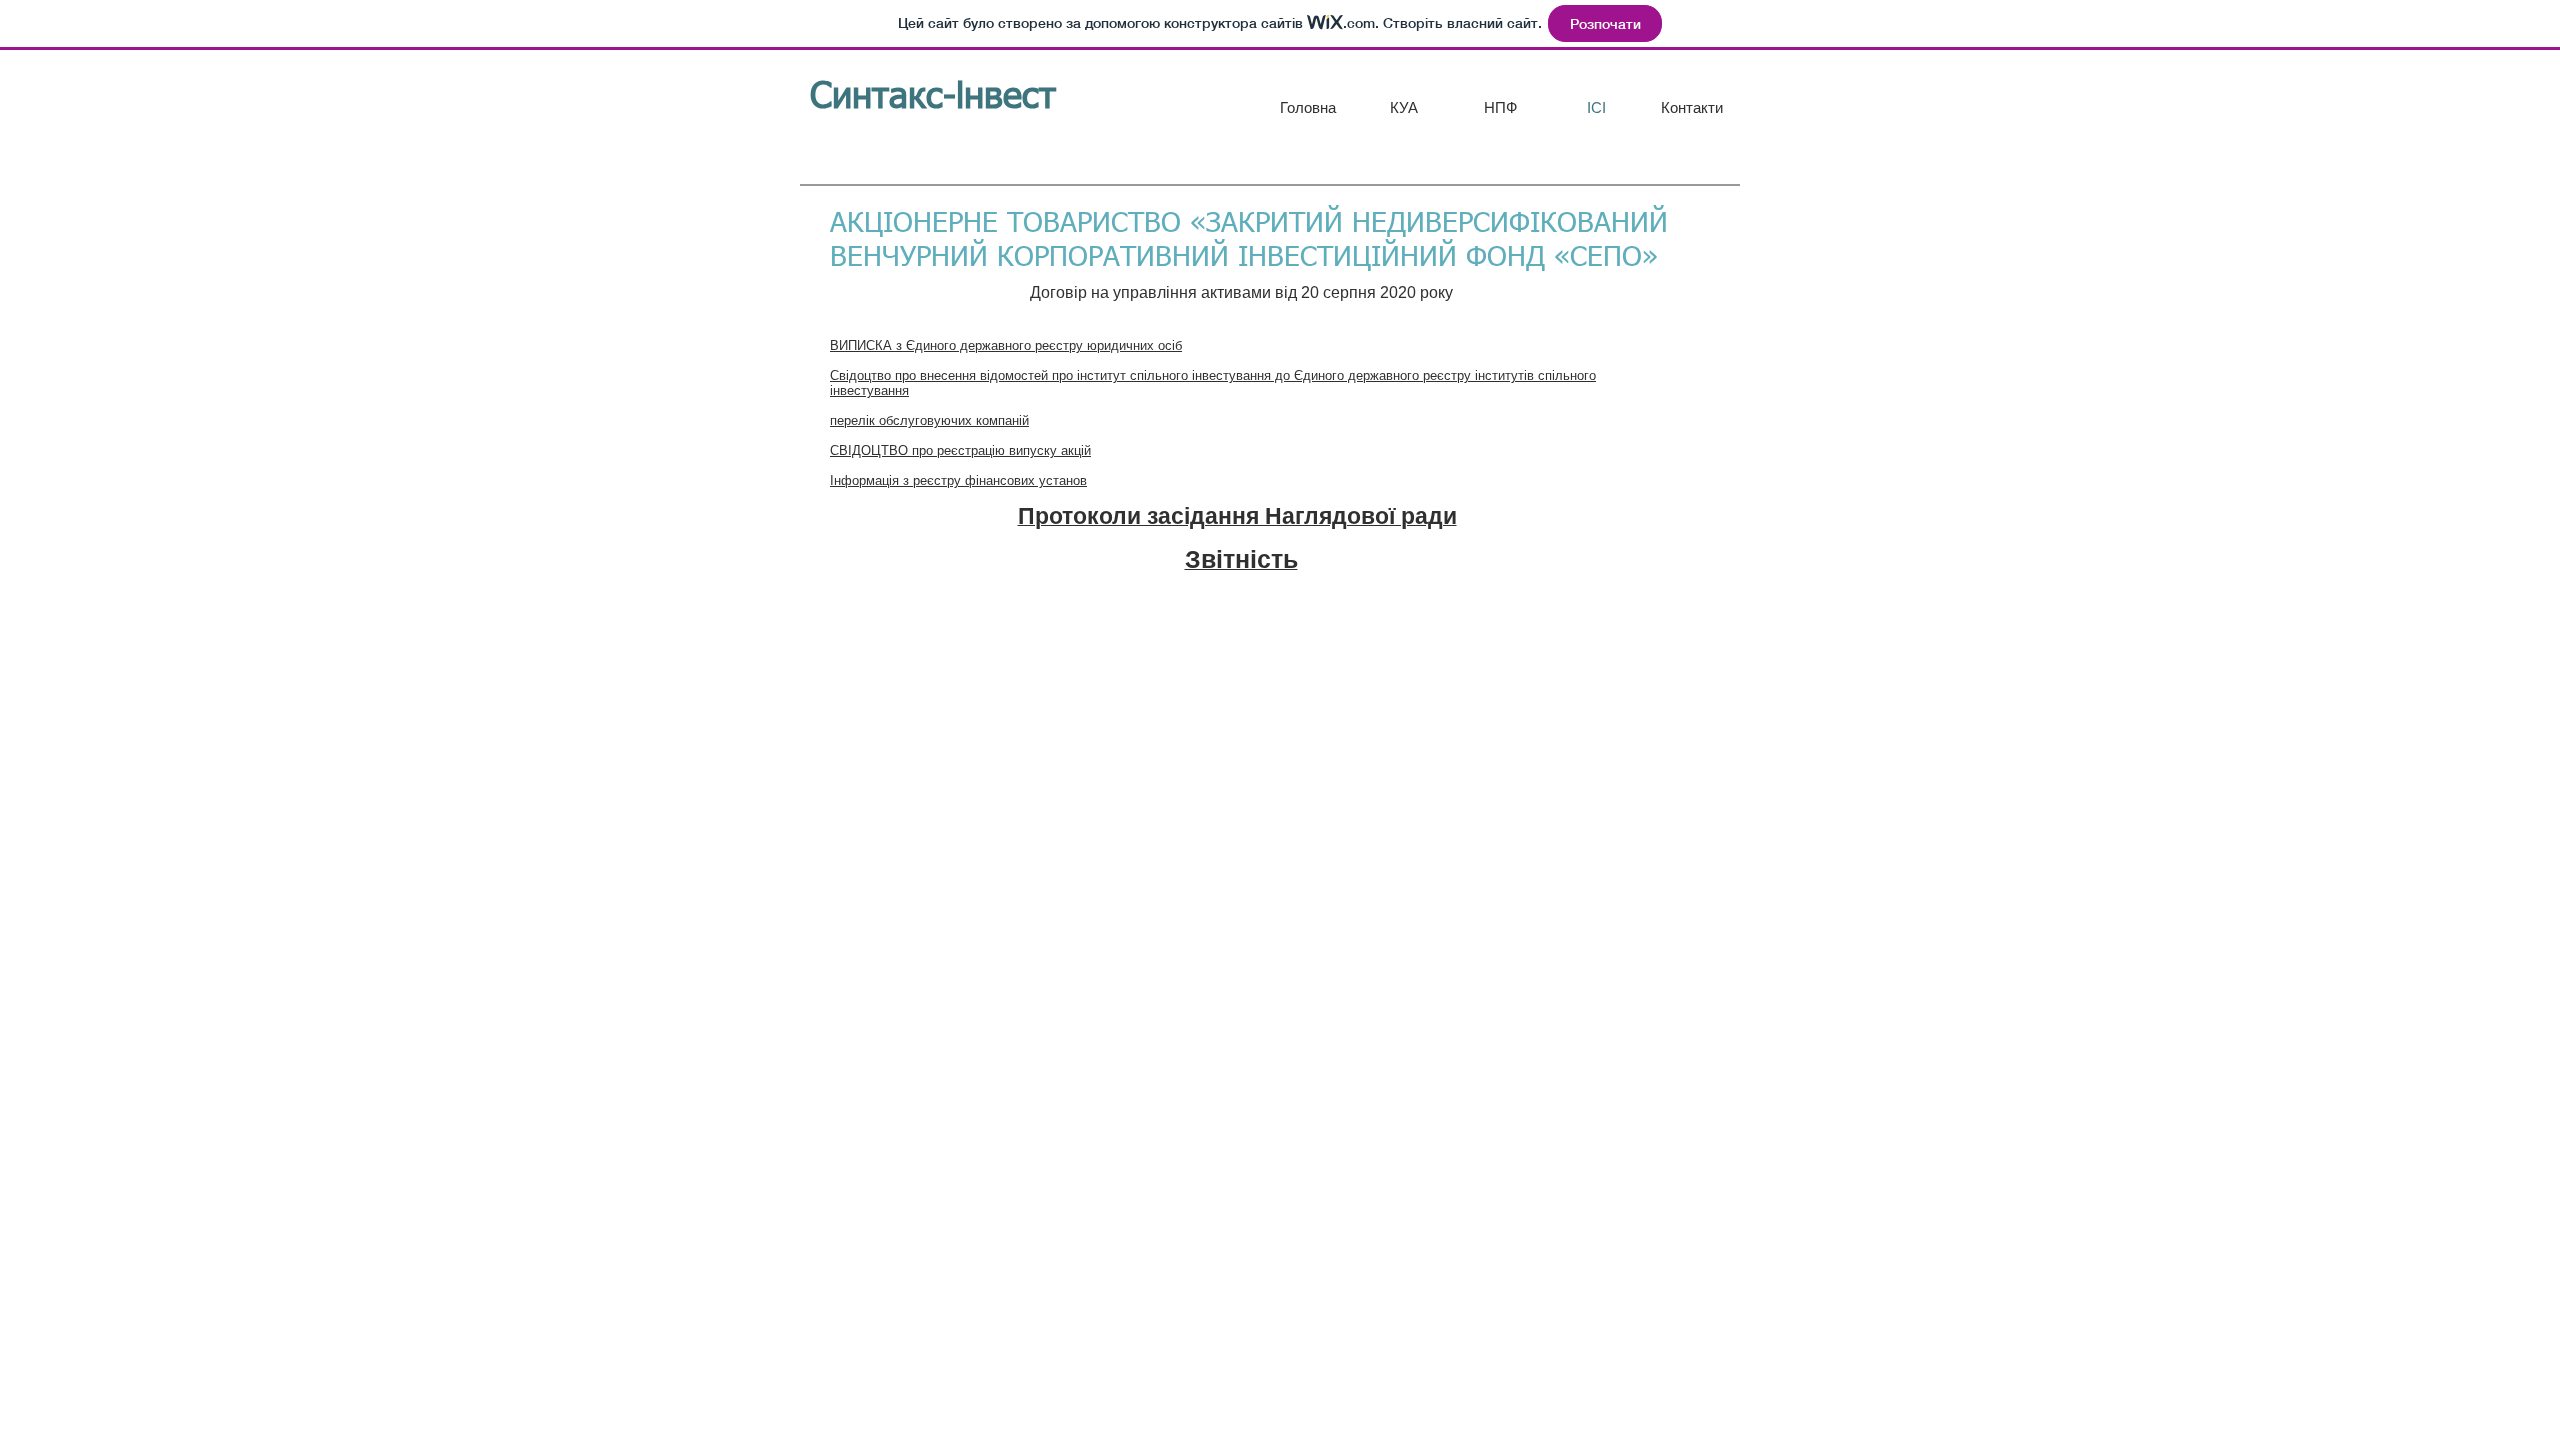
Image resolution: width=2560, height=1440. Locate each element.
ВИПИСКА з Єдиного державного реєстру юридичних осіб (1006, 345)
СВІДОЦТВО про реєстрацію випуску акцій (960, 450)
